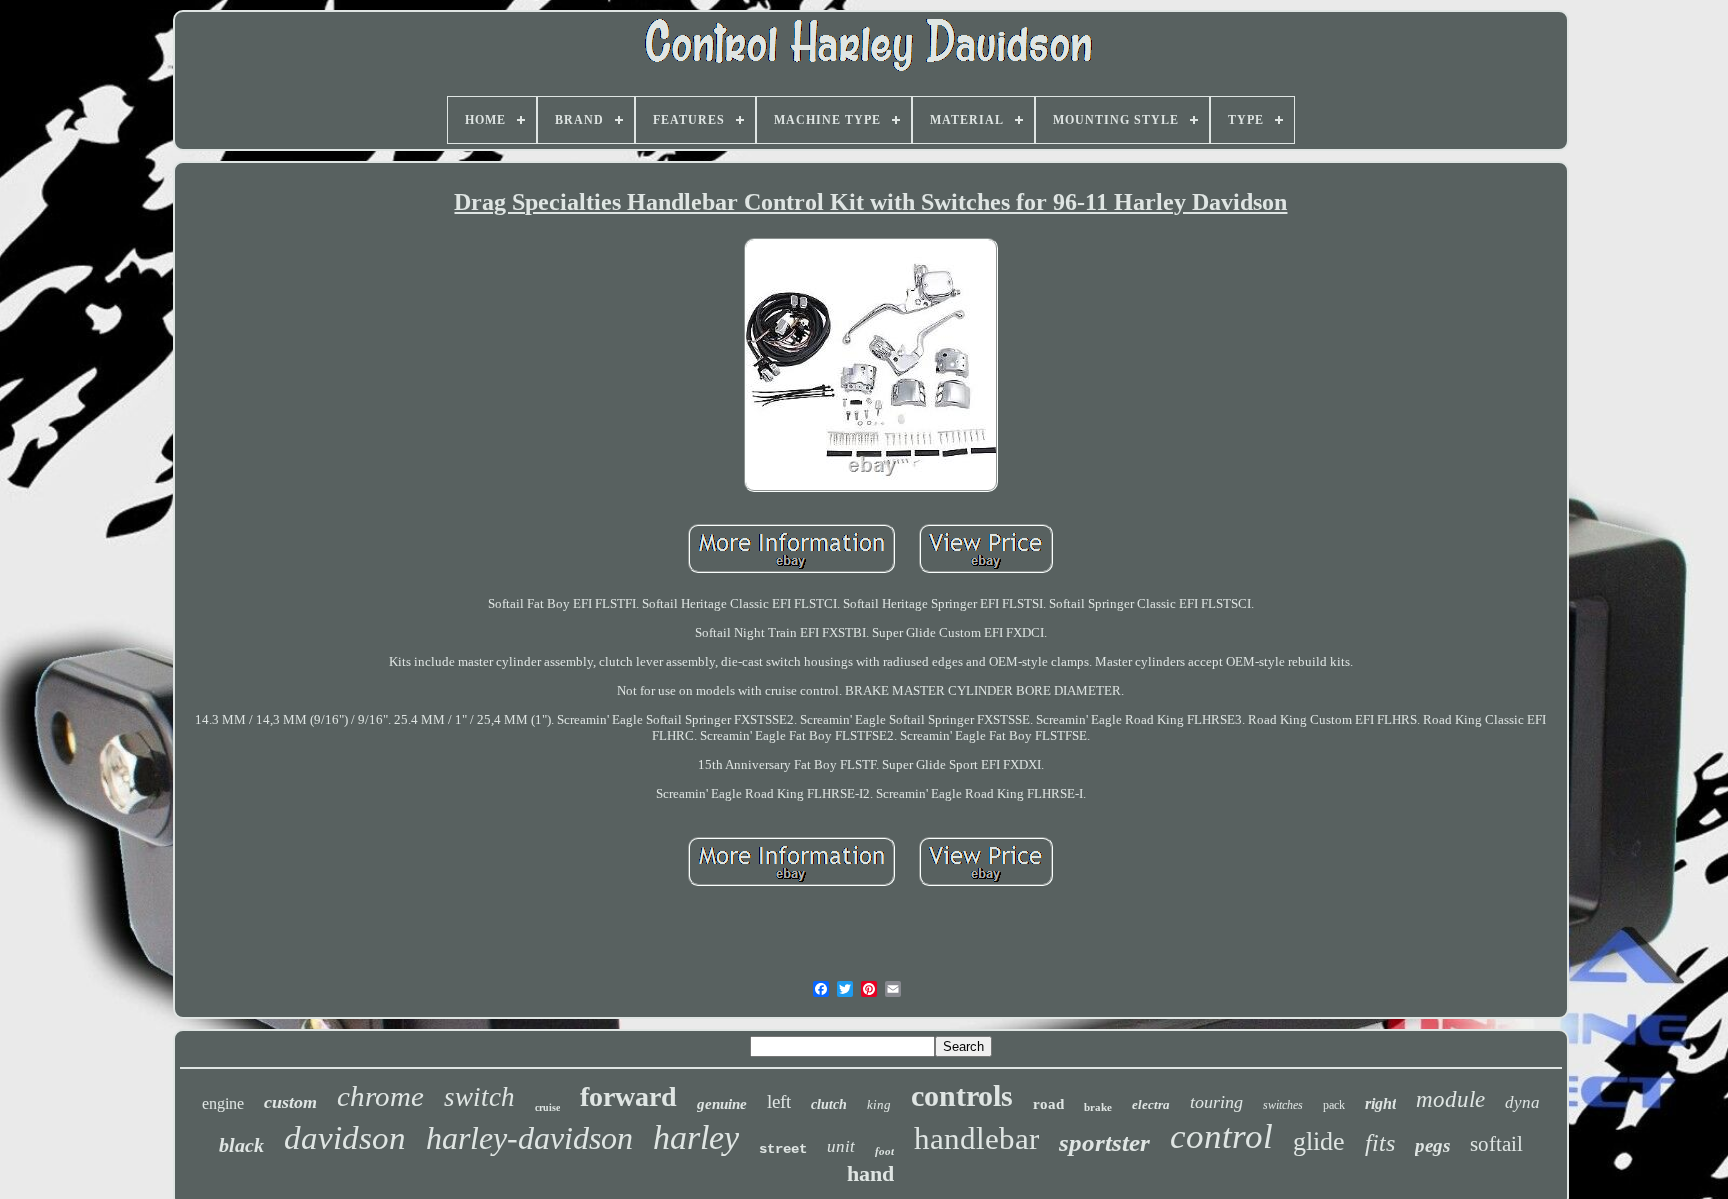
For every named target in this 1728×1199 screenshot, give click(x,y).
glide (1319, 1141)
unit (841, 1146)
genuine (722, 1104)
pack (1334, 1105)
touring (1216, 1102)
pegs (1432, 1145)
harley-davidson (529, 1138)
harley (696, 1137)
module (1450, 1099)
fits (1380, 1143)
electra (1151, 1104)
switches (1283, 1105)
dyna (1522, 1102)
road (1048, 1104)
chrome (380, 1096)
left (779, 1101)
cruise (547, 1107)
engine (223, 1103)
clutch (829, 1104)
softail (1496, 1144)
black (241, 1145)
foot (884, 1151)
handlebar (976, 1138)
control (1221, 1136)
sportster (1104, 1142)
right (1380, 1103)
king (879, 1104)
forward (628, 1096)
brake (1098, 1107)
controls (962, 1095)
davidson (345, 1138)
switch (479, 1097)
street (783, 1149)
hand (870, 1173)
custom (290, 1102)
